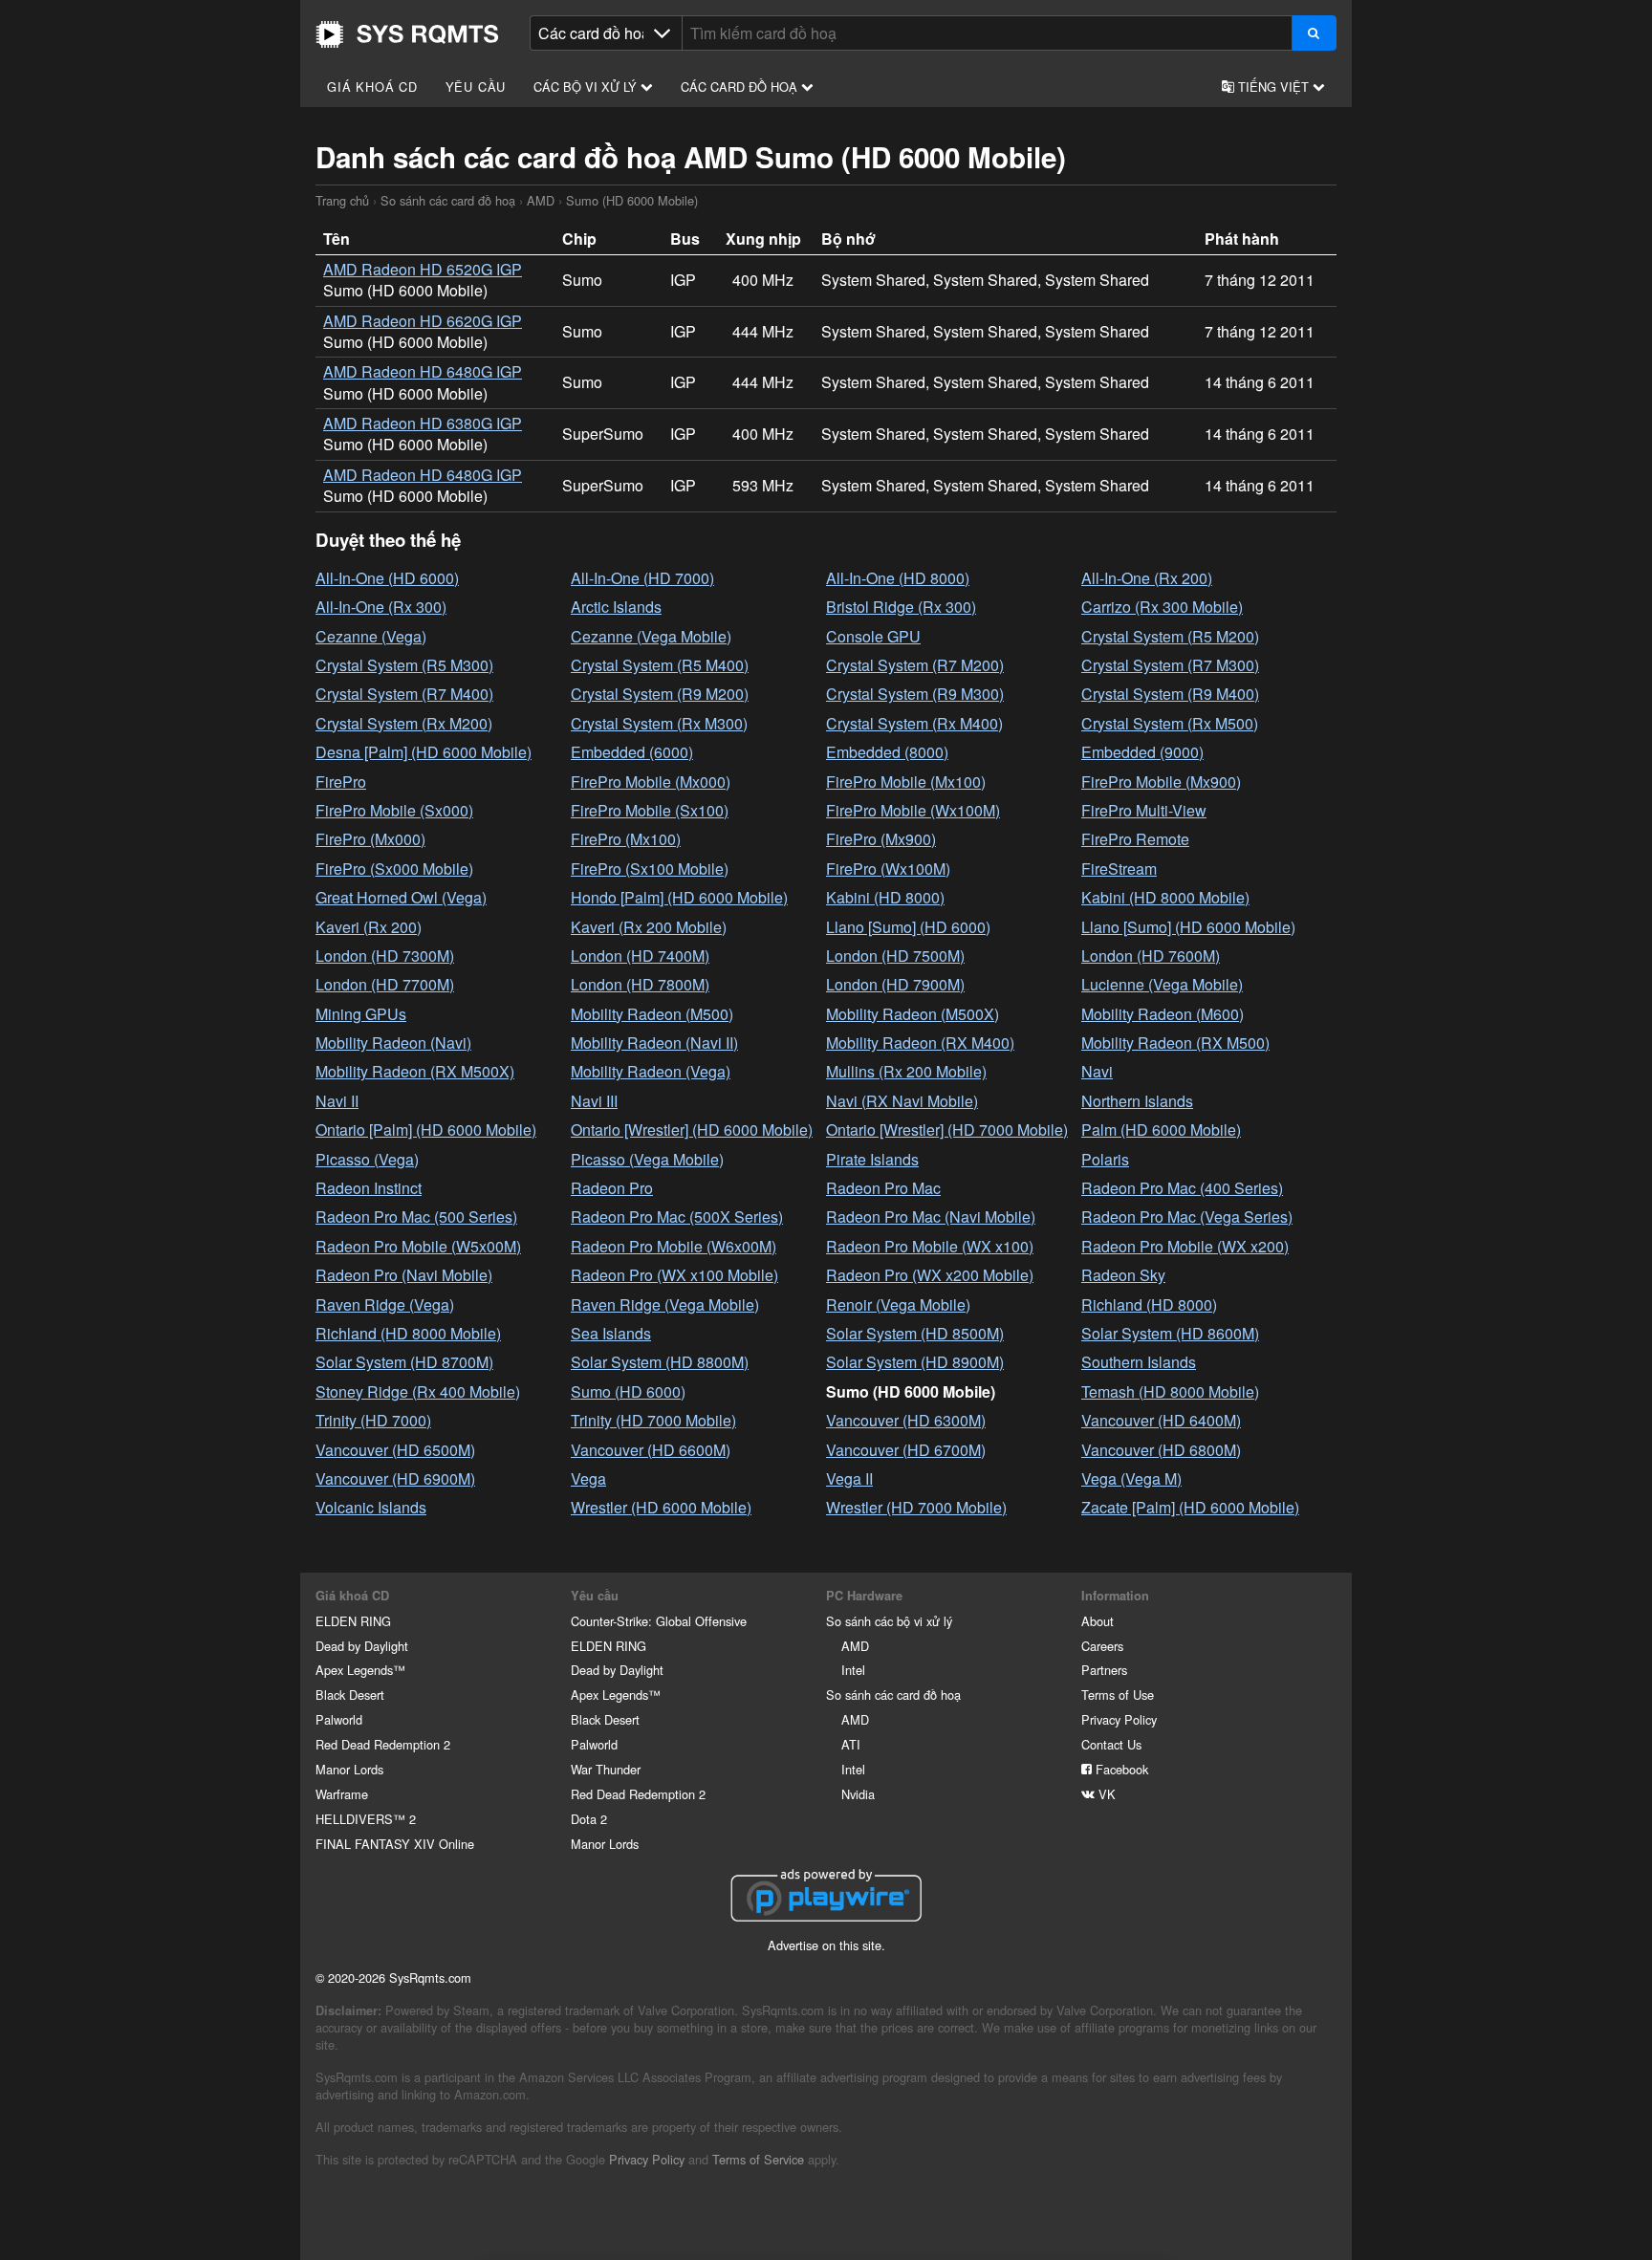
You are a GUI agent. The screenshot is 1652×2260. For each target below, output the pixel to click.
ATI (851, 1744)
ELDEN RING (353, 1621)
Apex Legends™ (360, 1670)
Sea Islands (611, 1333)
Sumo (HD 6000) (628, 1391)
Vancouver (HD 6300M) (906, 1420)
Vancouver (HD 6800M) (1161, 1450)
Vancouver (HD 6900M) (395, 1478)
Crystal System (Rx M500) (1170, 723)
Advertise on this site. (826, 1945)
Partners (1104, 1670)
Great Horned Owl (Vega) (401, 897)
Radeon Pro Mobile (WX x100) (930, 1246)
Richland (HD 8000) (1149, 1304)
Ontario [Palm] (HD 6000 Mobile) (426, 1130)
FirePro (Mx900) (881, 839)
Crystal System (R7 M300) (1170, 665)
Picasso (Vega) (367, 1159)
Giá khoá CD (372, 87)
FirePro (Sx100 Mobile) (650, 869)
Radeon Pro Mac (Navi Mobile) (931, 1217)
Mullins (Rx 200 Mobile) (906, 1071)
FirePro (341, 782)
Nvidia (858, 1794)
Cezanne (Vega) (371, 636)
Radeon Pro (612, 1188)
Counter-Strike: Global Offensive (659, 1621)
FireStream (1119, 869)
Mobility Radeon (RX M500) (1175, 1043)
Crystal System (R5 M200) (1170, 636)
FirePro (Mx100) (626, 839)
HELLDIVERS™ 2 (366, 1819)
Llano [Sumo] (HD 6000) (908, 927)
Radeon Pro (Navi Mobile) (404, 1275)
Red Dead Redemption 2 (383, 1744)
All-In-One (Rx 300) (381, 607)
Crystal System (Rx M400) (914, 723)
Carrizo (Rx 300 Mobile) (1162, 607)
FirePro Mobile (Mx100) (906, 782)
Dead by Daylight (362, 1646)
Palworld (339, 1719)
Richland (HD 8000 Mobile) (408, 1333)
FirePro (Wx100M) (888, 869)
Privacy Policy (1119, 1719)
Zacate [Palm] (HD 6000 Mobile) (1190, 1507)
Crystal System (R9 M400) (1170, 694)
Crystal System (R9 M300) (915, 694)
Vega (588, 1478)
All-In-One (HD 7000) (642, 578)
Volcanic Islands (371, 1507)
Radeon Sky (1123, 1275)
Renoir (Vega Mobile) (898, 1304)
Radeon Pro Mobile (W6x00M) (674, 1246)
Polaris (1105, 1159)
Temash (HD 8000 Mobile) (1170, 1391)
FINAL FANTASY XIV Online (395, 1844)
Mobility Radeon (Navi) (393, 1043)
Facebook (1120, 1769)
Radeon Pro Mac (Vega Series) (1187, 1217)
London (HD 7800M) (640, 984)
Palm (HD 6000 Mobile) (1161, 1130)
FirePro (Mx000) (370, 839)
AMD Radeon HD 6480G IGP (423, 371)
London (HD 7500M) (895, 956)
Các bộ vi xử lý (587, 87)
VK (1105, 1794)
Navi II (337, 1101)
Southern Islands (1139, 1362)
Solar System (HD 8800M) (660, 1362)
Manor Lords (349, 1769)
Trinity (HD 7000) (373, 1420)
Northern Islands (1137, 1101)
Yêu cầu (476, 87)
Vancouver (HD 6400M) (1161, 1420)
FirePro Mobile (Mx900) (1161, 782)
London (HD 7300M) (385, 956)
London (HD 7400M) (640, 956)
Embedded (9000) (1142, 752)
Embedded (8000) (887, 752)
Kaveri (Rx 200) (369, 927)
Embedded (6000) (632, 752)
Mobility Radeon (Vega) (651, 1071)
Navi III (594, 1101)
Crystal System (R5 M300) (404, 665)
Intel (853, 1670)
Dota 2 (589, 1819)
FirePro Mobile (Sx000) (394, 810)
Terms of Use (1118, 1695)
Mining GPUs (361, 1014)
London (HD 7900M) (895, 984)
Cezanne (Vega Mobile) (651, 636)
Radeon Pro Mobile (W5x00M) (418, 1246)
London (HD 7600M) (1151, 956)
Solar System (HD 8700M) (404, 1362)
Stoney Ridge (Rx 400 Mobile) (418, 1391)
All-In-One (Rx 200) (1147, 578)
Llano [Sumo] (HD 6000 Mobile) (1188, 927)
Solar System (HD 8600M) (1170, 1333)
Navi (1097, 1071)
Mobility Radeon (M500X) (913, 1014)
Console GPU (873, 636)
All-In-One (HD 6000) (387, 578)
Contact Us (1111, 1744)
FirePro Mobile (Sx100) (650, 810)
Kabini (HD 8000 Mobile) (1165, 897)
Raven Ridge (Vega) (385, 1304)
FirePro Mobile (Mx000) (651, 782)
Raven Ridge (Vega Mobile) (665, 1304)
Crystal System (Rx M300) (659, 723)
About (1098, 1621)
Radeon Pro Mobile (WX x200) (1185, 1246)
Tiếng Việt (1273, 87)
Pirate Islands (872, 1159)
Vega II (849, 1478)
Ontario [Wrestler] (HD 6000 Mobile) (692, 1130)
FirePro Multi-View (1144, 810)
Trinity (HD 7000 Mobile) (653, 1420)
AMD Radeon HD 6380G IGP (423, 423)
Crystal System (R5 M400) (660, 665)
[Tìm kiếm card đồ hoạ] (1314, 33)
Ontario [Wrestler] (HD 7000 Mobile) (947, 1130)
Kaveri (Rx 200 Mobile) (649, 927)
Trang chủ (407, 34)
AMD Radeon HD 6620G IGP (423, 321)
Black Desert (350, 1695)
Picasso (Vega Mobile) (647, 1159)
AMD (541, 200)
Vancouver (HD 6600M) (651, 1450)
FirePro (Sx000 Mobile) (394, 869)
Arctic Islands (616, 607)
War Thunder (606, 1769)
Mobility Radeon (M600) (1163, 1014)
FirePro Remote (1135, 839)
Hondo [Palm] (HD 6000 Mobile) (679, 897)
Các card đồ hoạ (741, 87)
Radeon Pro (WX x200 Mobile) (930, 1275)
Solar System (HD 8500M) (915, 1333)
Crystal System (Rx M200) (404, 723)
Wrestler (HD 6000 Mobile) (661, 1507)
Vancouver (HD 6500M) (395, 1450)
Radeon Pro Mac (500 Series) (416, 1217)
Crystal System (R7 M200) (915, 665)
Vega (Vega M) (1131, 1478)
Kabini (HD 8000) (885, 897)
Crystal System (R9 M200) (660, 694)
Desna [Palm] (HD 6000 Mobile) (424, 752)
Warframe (342, 1794)
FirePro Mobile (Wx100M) (913, 810)
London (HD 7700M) (385, 984)
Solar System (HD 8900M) (915, 1362)
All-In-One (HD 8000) (898, 578)
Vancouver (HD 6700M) (906, 1450)
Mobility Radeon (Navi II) (654, 1043)
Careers (1102, 1646)
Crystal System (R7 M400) (404, 694)
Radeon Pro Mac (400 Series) (1182, 1188)
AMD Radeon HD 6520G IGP (423, 269)
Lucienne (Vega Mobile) (1162, 984)
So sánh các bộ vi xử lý (889, 1621)
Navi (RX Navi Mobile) (902, 1101)
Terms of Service (758, 2159)
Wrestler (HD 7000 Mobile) (916, 1507)
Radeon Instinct (369, 1188)
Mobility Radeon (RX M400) (920, 1043)
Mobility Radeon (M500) (652, 1014)
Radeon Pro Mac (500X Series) (677, 1217)
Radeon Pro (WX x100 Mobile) (674, 1275)
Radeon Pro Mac (883, 1188)
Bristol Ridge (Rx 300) (901, 607)
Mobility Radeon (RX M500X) (415, 1071)
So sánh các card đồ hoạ (448, 200)
